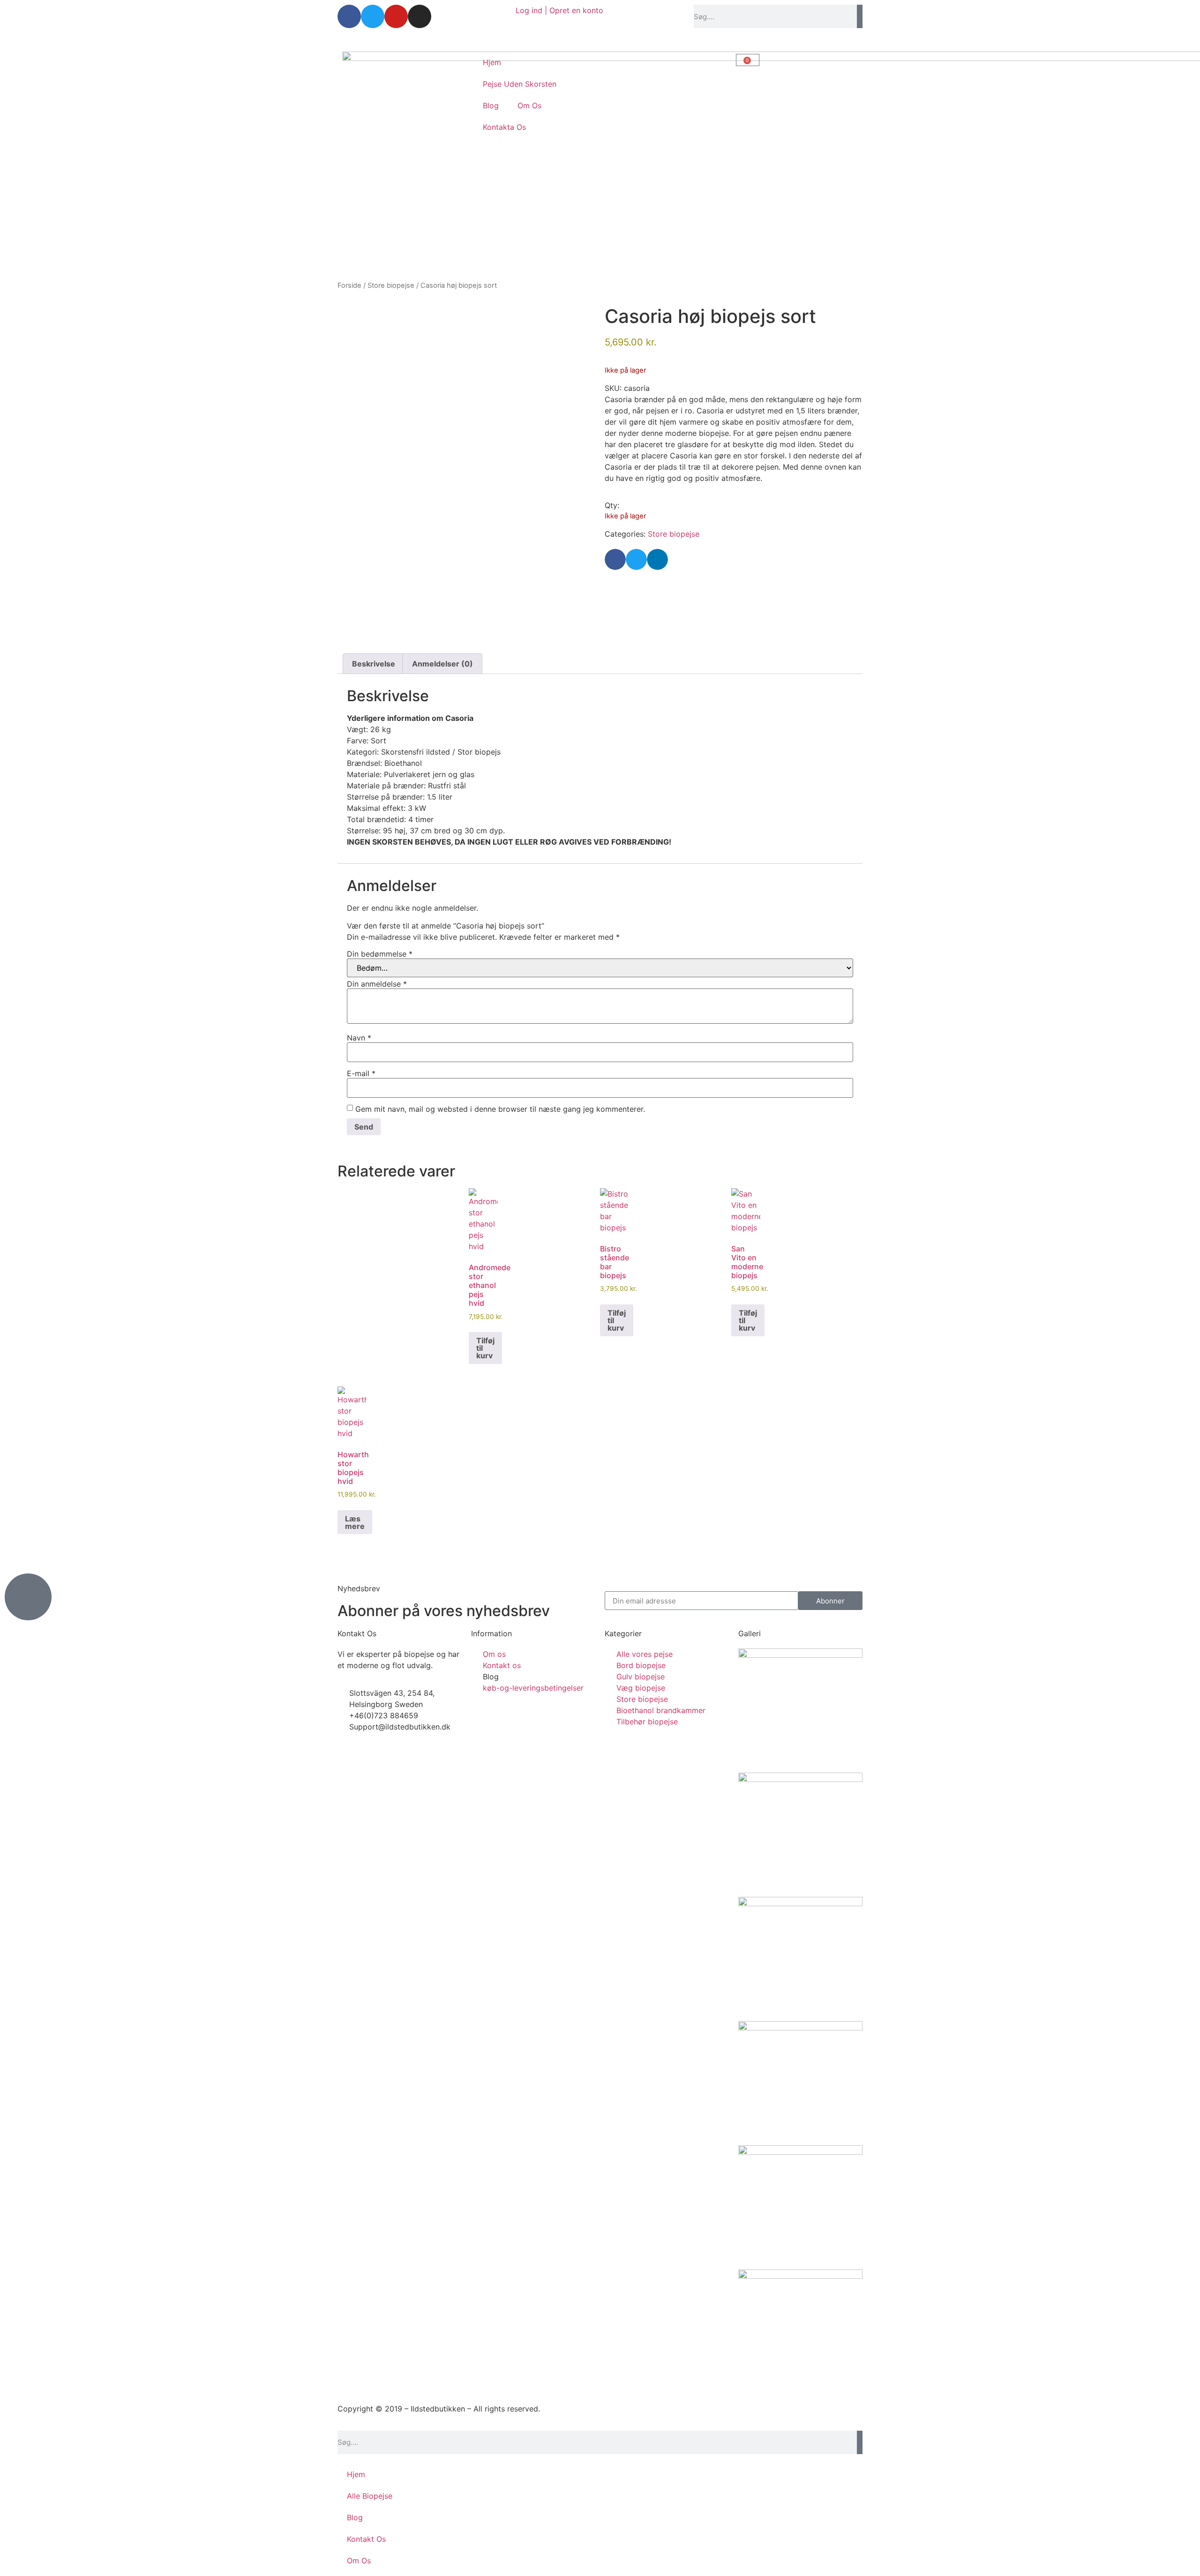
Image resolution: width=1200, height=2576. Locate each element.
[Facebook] (349, 16)
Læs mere (355, 1522)
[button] (615, 559)
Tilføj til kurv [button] (485, 1348)
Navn (359, 1038)
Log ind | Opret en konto (559, 10)
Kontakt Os (366, 2539)
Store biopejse (391, 285)
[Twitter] (373, 16)
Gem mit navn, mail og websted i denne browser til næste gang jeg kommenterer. (500, 1109)
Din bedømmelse (380, 954)
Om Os (529, 105)
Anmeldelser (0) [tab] (442, 664)
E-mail (361, 1073)
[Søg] (860, 16)
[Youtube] (396, 16)
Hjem (492, 62)
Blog (491, 105)
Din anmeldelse (377, 984)
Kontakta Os (504, 127)
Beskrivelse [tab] (374, 664)
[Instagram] (420, 16)
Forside (349, 285)
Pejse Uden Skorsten (520, 84)
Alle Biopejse (370, 2496)
